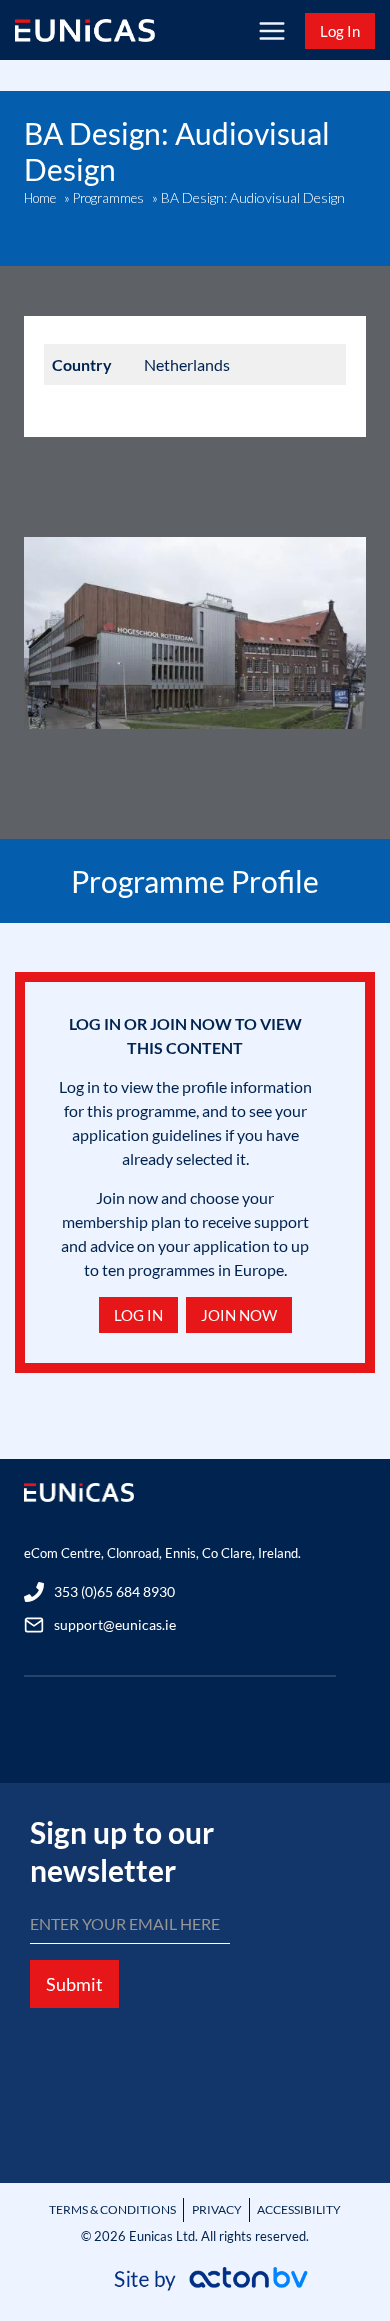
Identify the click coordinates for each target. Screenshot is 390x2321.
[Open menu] (271, 30)
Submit (74, 1984)
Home (40, 198)
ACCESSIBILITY (299, 2209)
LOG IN (138, 1315)
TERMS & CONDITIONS (112, 2209)
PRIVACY (217, 2209)
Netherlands (187, 364)
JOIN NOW (239, 1315)
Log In (340, 31)
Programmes (108, 198)
